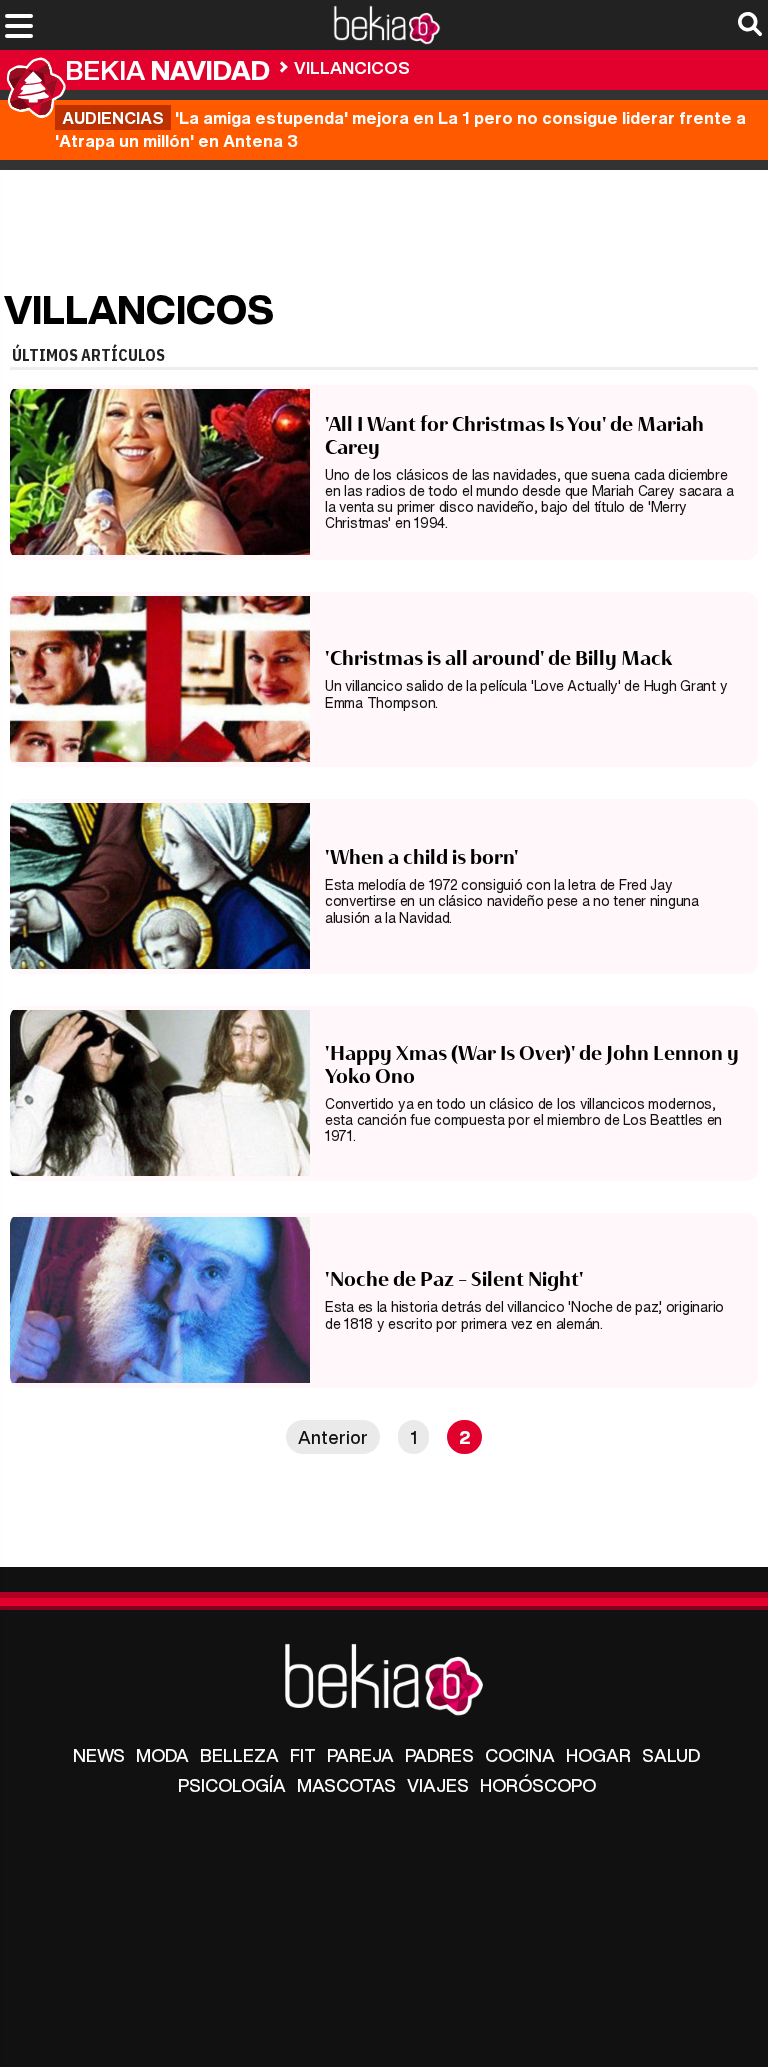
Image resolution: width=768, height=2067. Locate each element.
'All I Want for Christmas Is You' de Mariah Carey (514, 435)
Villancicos (352, 67)
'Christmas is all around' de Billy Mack (499, 658)
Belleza (239, 1755)
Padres (439, 1755)
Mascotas (346, 1785)
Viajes (438, 1785)
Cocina (520, 1755)
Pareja (360, 1755)
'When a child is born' (422, 857)
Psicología (232, 1785)
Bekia (167, 70)
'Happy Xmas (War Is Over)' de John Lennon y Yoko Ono (532, 1064)
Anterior (333, 1437)
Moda (162, 1755)
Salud (671, 1755)
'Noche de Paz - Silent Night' (454, 1279)
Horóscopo (538, 1785)
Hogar (598, 1755)
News (99, 1755)
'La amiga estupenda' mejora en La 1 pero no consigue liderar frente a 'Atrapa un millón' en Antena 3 (400, 129)
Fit (303, 1755)
